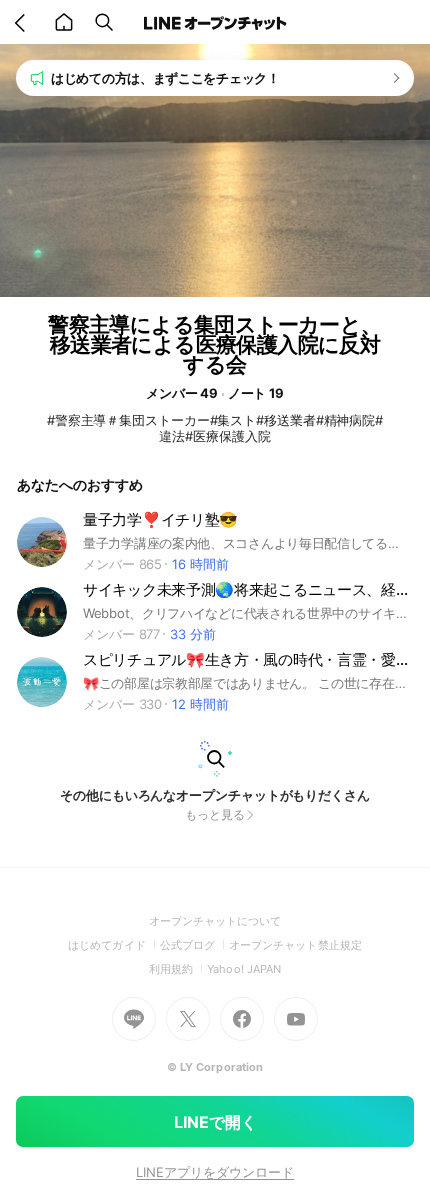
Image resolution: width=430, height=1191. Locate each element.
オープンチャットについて (215, 921)
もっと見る (215, 814)
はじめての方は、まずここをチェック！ (165, 78)
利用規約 (178, 969)
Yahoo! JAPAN (244, 969)
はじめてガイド (113, 945)
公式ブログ (194, 945)
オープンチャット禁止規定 (295, 945)
